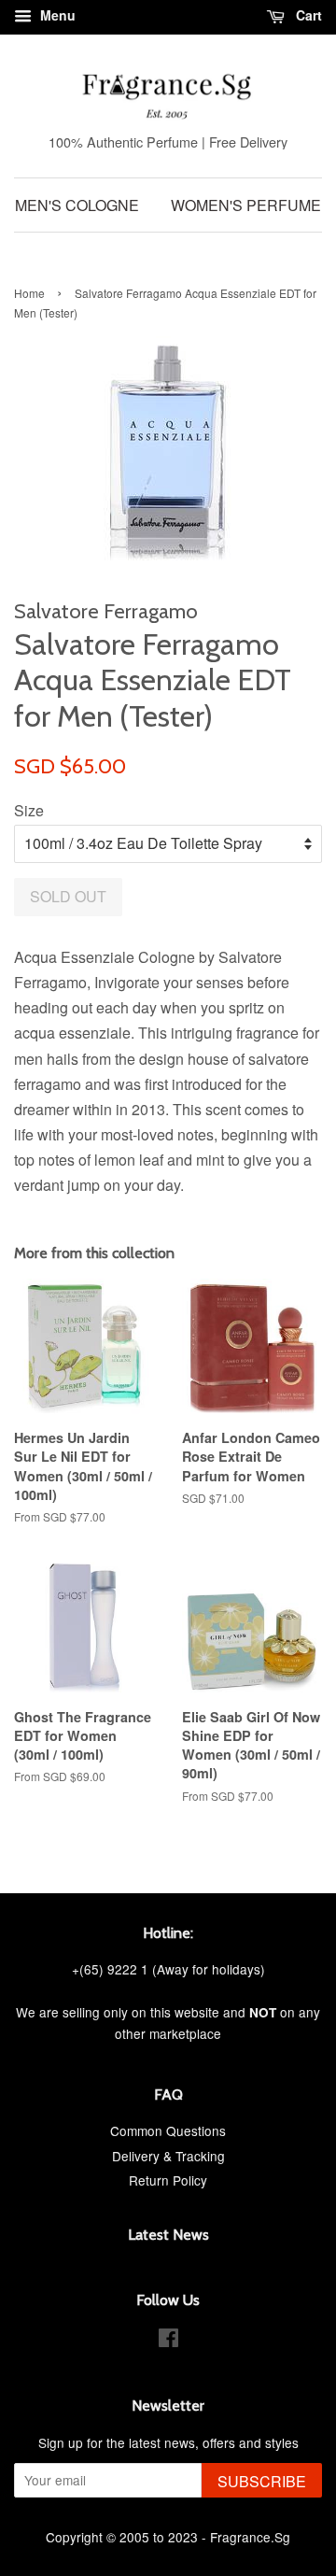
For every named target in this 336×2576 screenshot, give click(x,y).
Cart (307, 15)
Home (29, 293)
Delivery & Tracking (168, 2156)
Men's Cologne (77, 205)
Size (29, 810)
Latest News (168, 2235)
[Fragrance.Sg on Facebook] (168, 2341)
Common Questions (168, 2130)
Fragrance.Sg (250, 2537)
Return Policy (168, 2180)
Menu (56, 15)
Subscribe (262, 2481)
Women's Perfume (246, 205)
